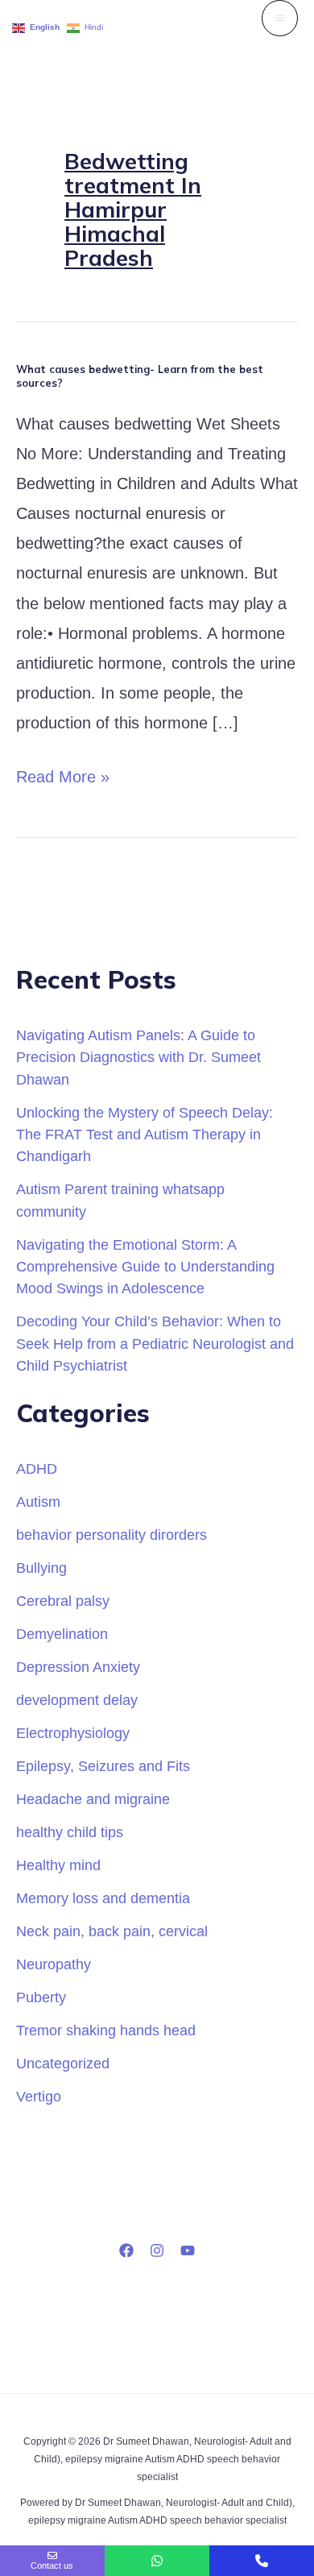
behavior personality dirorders (112, 1535)
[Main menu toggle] (280, 18)
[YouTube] (188, 2250)
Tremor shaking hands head (106, 2030)
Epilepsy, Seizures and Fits (103, 1766)
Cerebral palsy (63, 1601)
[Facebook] (126, 2250)
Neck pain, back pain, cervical (112, 1931)
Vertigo (39, 2096)
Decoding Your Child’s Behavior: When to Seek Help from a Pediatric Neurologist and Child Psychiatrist (155, 1343)
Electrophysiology (73, 1733)
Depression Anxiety (78, 1667)
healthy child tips (70, 1832)
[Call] (262, 2561)
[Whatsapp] (157, 2561)
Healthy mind (58, 1865)
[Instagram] (157, 2250)
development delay (77, 1700)
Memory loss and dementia (103, 1898)
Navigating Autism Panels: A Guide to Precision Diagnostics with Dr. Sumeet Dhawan (138, 1057)
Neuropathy (54, 1964)
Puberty (41, 1997)
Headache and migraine (93, 1799)
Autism (38, 1502)
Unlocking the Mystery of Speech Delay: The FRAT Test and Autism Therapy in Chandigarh (145, 1135)
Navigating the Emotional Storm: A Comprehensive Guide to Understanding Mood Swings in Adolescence (145, 1267)
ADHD (37, 1468)
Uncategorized (63, 2063)
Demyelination (62, 1634)
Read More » (63, 774)
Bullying (41, 1568)
